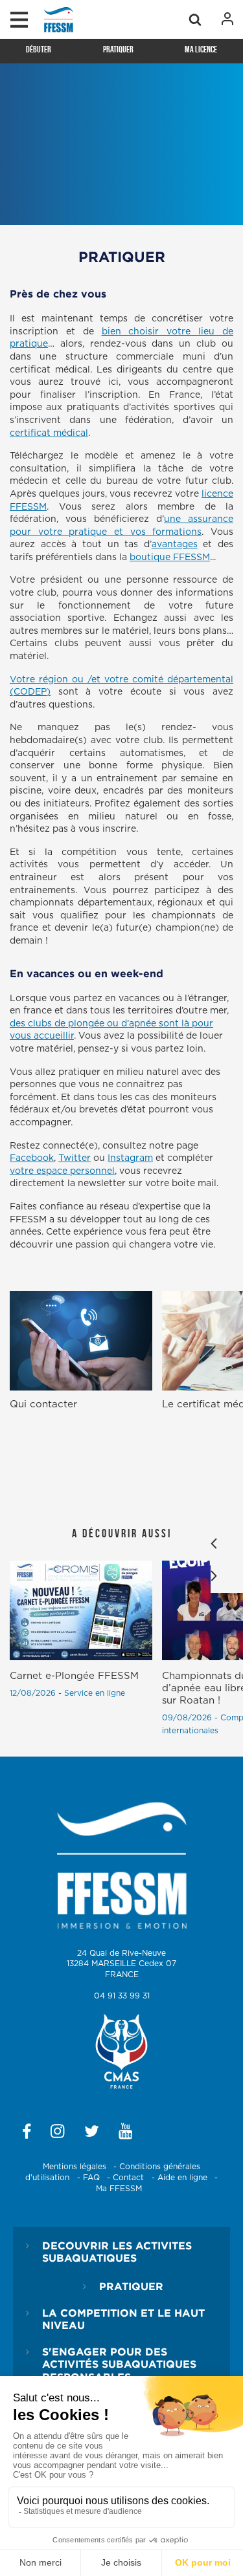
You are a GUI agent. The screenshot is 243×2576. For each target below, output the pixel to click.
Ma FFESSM (119, 2189)
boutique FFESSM (170, 557)
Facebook (32, 1158)
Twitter (75, 1158)
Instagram (130, 1158)
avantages (175, 545)
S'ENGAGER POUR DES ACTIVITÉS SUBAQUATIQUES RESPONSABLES (119, 2364)
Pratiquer (118, 49)
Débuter (39, 49)
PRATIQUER (131, 2286)
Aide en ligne (182, 2178)
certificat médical (49, 433)
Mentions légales (75, 2167)
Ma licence (201, 49)
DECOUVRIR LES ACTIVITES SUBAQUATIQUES (117, 2252)
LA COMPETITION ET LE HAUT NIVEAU (123, 2319)
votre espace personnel (62, 1171)
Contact (128, 2178)
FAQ (91, 2178)
